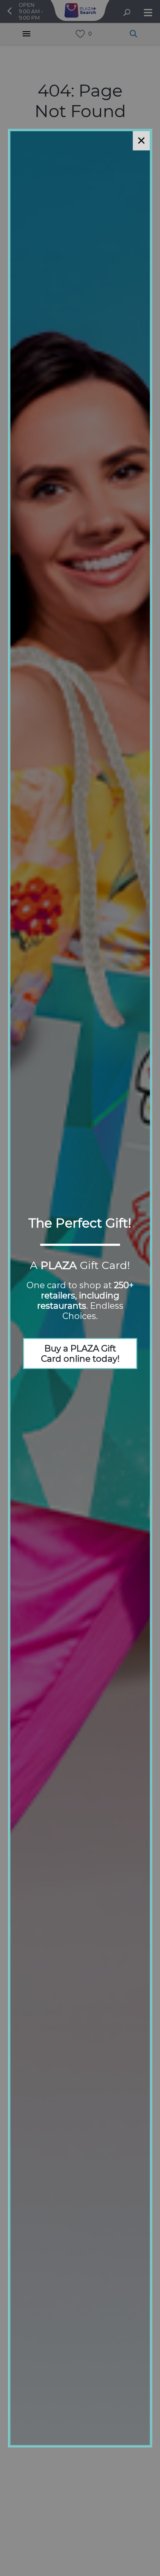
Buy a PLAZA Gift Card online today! (80, 1354)
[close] (141, 140)
